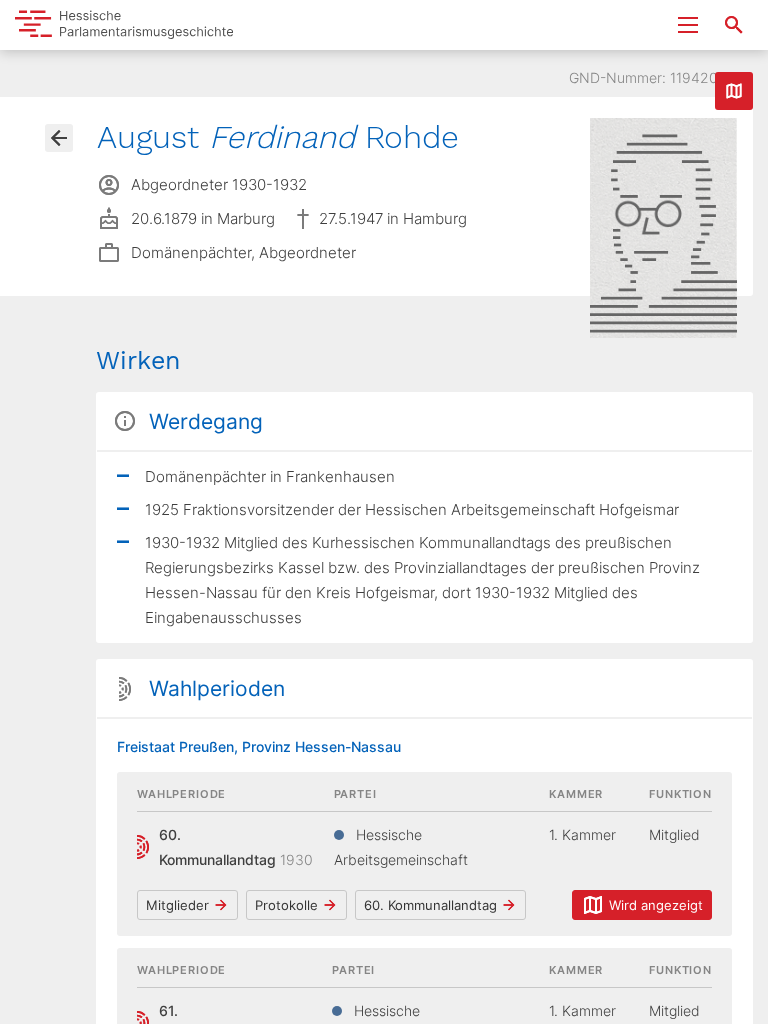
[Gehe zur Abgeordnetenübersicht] (59, 138)
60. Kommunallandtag (430, 905)
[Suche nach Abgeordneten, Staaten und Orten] (734, 25)
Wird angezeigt (656, 905)
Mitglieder (177, 905)
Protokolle (286, 905)
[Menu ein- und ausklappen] (688, 25)
